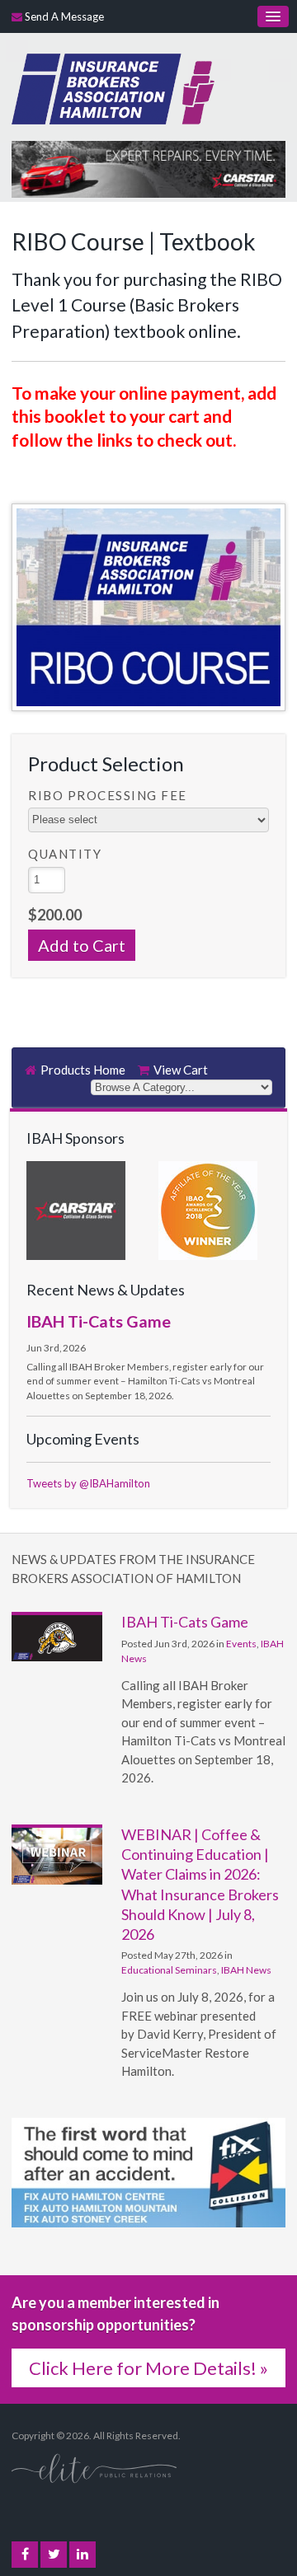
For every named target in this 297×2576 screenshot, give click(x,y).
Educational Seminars (169, 1970)
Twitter (54, 2555)
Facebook (25, 2555)
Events (241, 1644)
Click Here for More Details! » (148, 2368)
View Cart (181, 1070)
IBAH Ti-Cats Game (99, 1321)
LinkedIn (82, 2555)
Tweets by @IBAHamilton (88, 1483)
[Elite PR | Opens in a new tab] (94, 2467)
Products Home (83, 1070)
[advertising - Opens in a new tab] (148, 167)
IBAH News (246, 1970)
